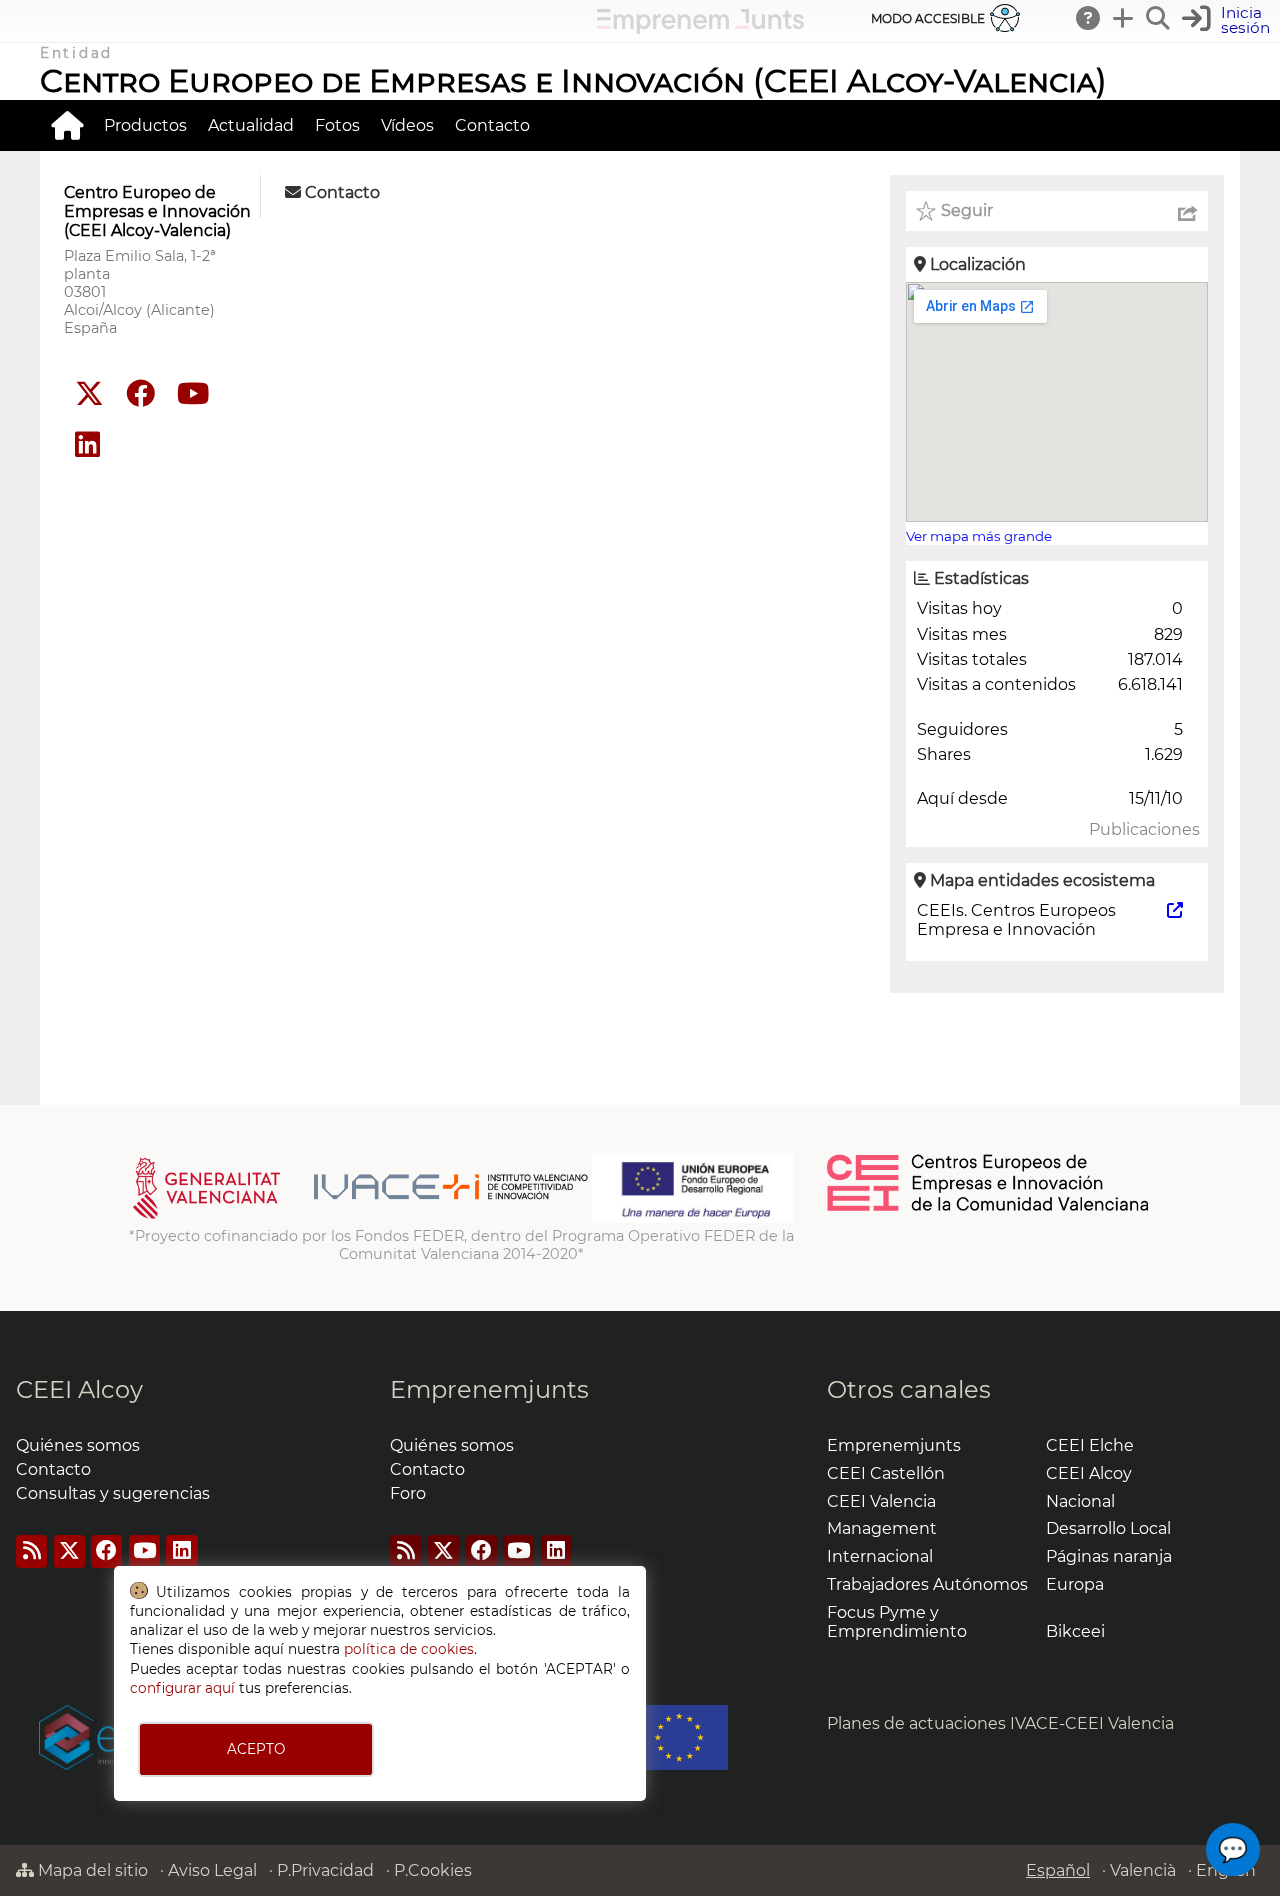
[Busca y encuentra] (1159, 18)
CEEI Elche (1090, 1445)
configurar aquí (182, 1688)
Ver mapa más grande (979, 536)
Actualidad (251, 125)
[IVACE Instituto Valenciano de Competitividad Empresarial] (360, 1218)
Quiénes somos (78, 1445)
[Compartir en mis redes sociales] (1188, 211)
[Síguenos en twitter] (89, 394)
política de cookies (409, 1649)
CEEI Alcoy (79, 1389)
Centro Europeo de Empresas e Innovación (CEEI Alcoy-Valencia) (573, 80)
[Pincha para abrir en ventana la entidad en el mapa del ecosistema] (1175, 910)
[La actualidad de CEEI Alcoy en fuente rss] (31, 1551)
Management (882, 1528)
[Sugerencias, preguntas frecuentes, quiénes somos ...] (1089, 18)
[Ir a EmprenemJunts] (700, 28)
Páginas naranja (1109, 1556)
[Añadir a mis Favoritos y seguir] (926, 211)
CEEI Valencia (881, 1501)
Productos (145, 125)
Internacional (880, 1556)
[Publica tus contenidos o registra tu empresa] (1124, 18)
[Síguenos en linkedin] (87, 445)
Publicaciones (1144, 829)
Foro (408, 1493)
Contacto (492, 125)
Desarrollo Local (1108, 1528)
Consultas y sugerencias (113, 1493)
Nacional (1080, 1501)
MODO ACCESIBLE (928, 18)
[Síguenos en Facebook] (140, 394)
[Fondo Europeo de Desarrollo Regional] (692, 1218)
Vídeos (407, 125)
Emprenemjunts (489, 1389)
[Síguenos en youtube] (193, 394)
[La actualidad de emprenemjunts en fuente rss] (405, 1551)
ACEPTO (256, 1749)
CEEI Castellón (886, 1473)
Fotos (337, 125)
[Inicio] (67, 125)
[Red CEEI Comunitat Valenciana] (989, 1208)
